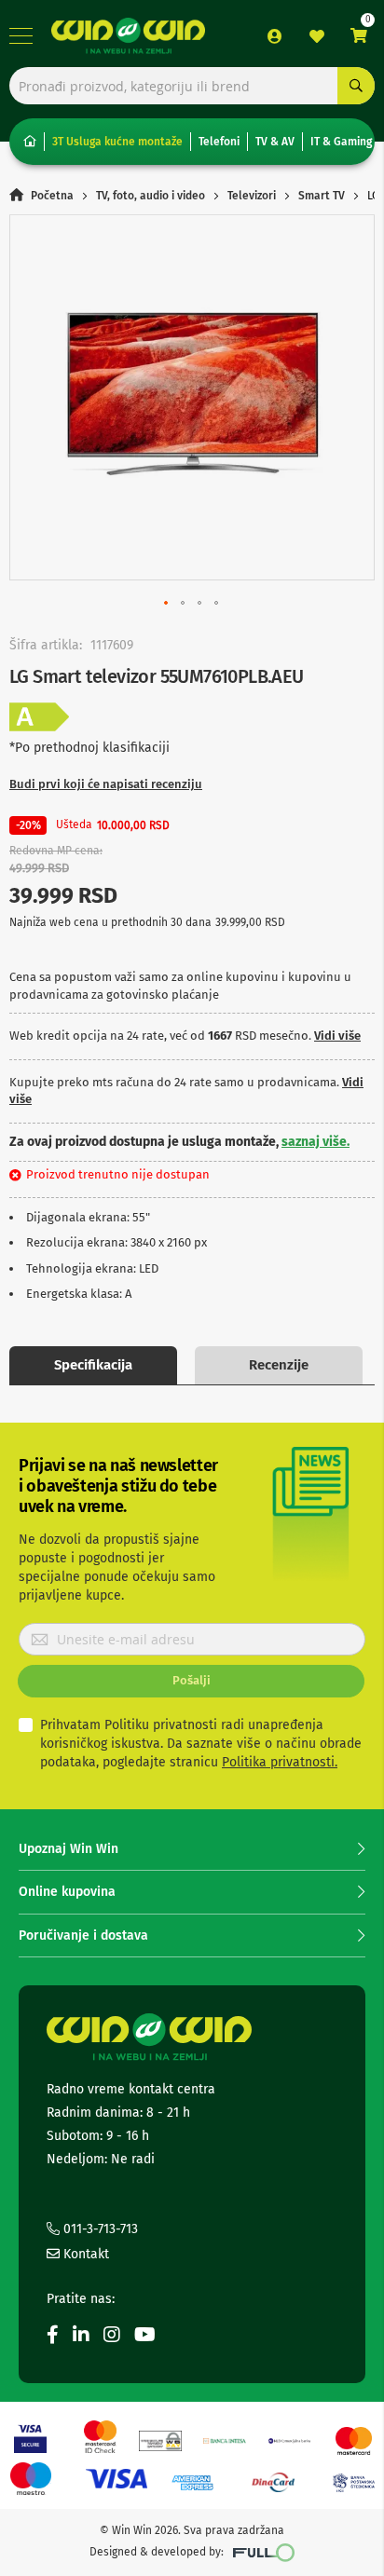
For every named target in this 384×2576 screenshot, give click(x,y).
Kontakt (84, 2254)
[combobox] (192, 86)
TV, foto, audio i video (151, 196)
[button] (167, 604)
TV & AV (275, 142)
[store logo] (128, 35)
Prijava (275, 36)
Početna (52, 196)
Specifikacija (93, 1365)
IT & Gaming (341, 142)
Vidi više (337, 1036)
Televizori (252, 196)
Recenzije (279, 1365)
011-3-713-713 (99, 2229)
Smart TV (322, 196)
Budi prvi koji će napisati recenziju (106, 784)
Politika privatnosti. (280, 1762)
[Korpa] (359, 36)
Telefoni (219, 142)
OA (39, 718)
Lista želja (317, 36)
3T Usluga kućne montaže (117, 142)
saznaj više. (315, 1142)
